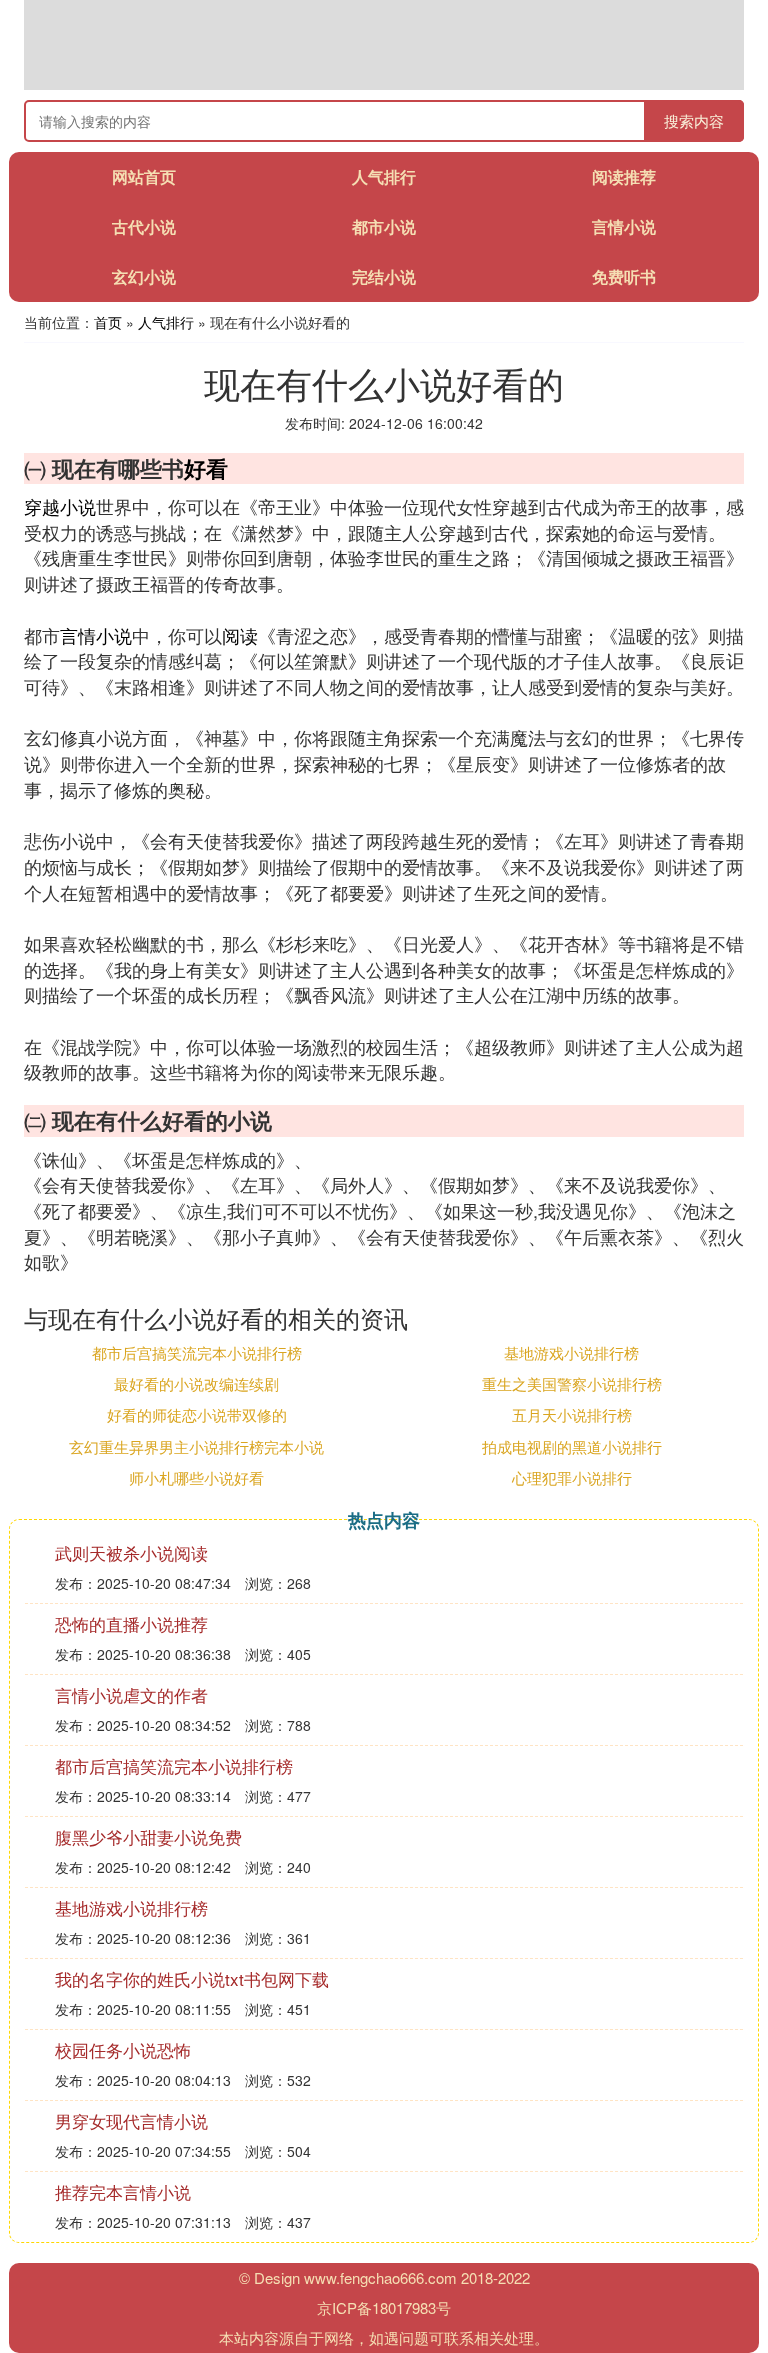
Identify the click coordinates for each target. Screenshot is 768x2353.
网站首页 (144, 176)
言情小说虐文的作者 (131, 1694)
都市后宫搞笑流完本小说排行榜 (197, 1352)
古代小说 (144, 226)
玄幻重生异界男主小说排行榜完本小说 (196, 1446)
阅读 (240, 635)
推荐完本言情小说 (123, 2191)
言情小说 (624, 226)
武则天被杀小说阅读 (131, 1552)
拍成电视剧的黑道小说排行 (572, 1446)
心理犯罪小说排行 (572, 1477)
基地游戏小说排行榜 (571, 1352)
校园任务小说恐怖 (123, 2049)
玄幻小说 (144, 276)
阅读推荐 (624, 176)
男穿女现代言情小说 (131, 2120)
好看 (206, 468)
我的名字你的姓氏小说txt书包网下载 (192, 1978)
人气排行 (384, 176)
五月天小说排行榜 (572, 1414)
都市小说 (384, 226)
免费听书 (624, 276)
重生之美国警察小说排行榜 (572, 1383)
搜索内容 (694, 120)
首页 (108, 322)
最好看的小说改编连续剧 (196, 1383)
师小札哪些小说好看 (196, 1477)
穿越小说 (60, 506)
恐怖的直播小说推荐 (131, 1623)
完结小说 (384, 276)
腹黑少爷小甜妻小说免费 (148, 1836)
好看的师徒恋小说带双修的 (197, 1414)
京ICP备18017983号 (384, 2307)
